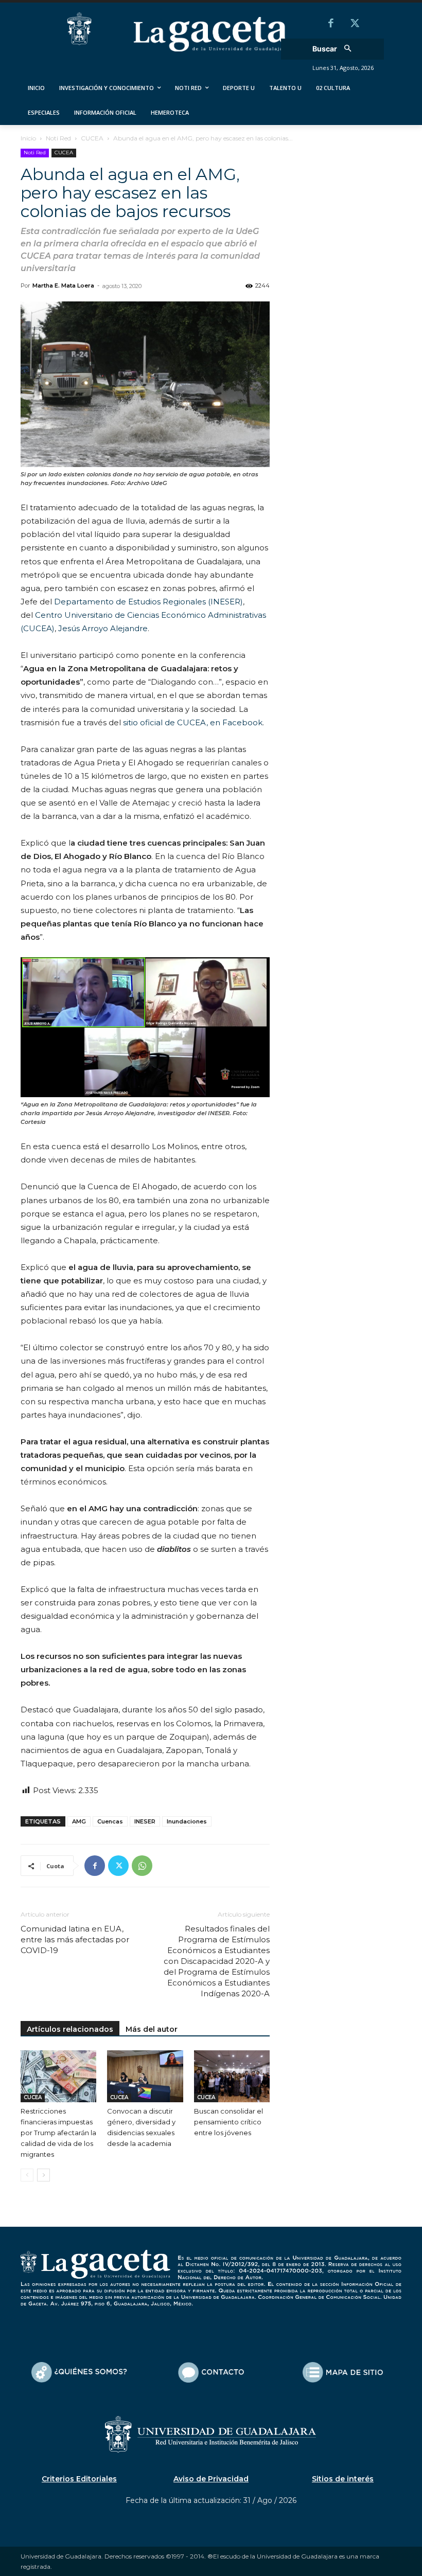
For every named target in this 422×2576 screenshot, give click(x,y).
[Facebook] (331, 24)
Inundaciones (187, 1821)
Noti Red (58, 138)
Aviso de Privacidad (211, 2479)
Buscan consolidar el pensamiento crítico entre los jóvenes (228, 2122)
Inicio (28, 138)
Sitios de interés (343, 2479)
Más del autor (152, 2029)
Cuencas (110, 1821)
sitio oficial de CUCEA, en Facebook (192, 722)
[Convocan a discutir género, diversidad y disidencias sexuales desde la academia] (145, 2076)
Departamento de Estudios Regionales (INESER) (148, 602)
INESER (145, 1821)
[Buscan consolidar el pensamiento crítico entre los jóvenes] (232, 2076)
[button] (335, 49)
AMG (79, 1821)
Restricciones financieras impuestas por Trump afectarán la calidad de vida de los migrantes (58, 2133)
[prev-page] (27, 2175)
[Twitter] (355, 24)
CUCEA (92, 138)
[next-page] (43, 2175)
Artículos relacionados (70, 2029)
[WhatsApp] (142, 1866)
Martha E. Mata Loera (63, 285)
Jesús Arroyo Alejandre (102, 628)
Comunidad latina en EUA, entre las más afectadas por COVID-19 (75, 1939)
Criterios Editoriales (79, 2479)
